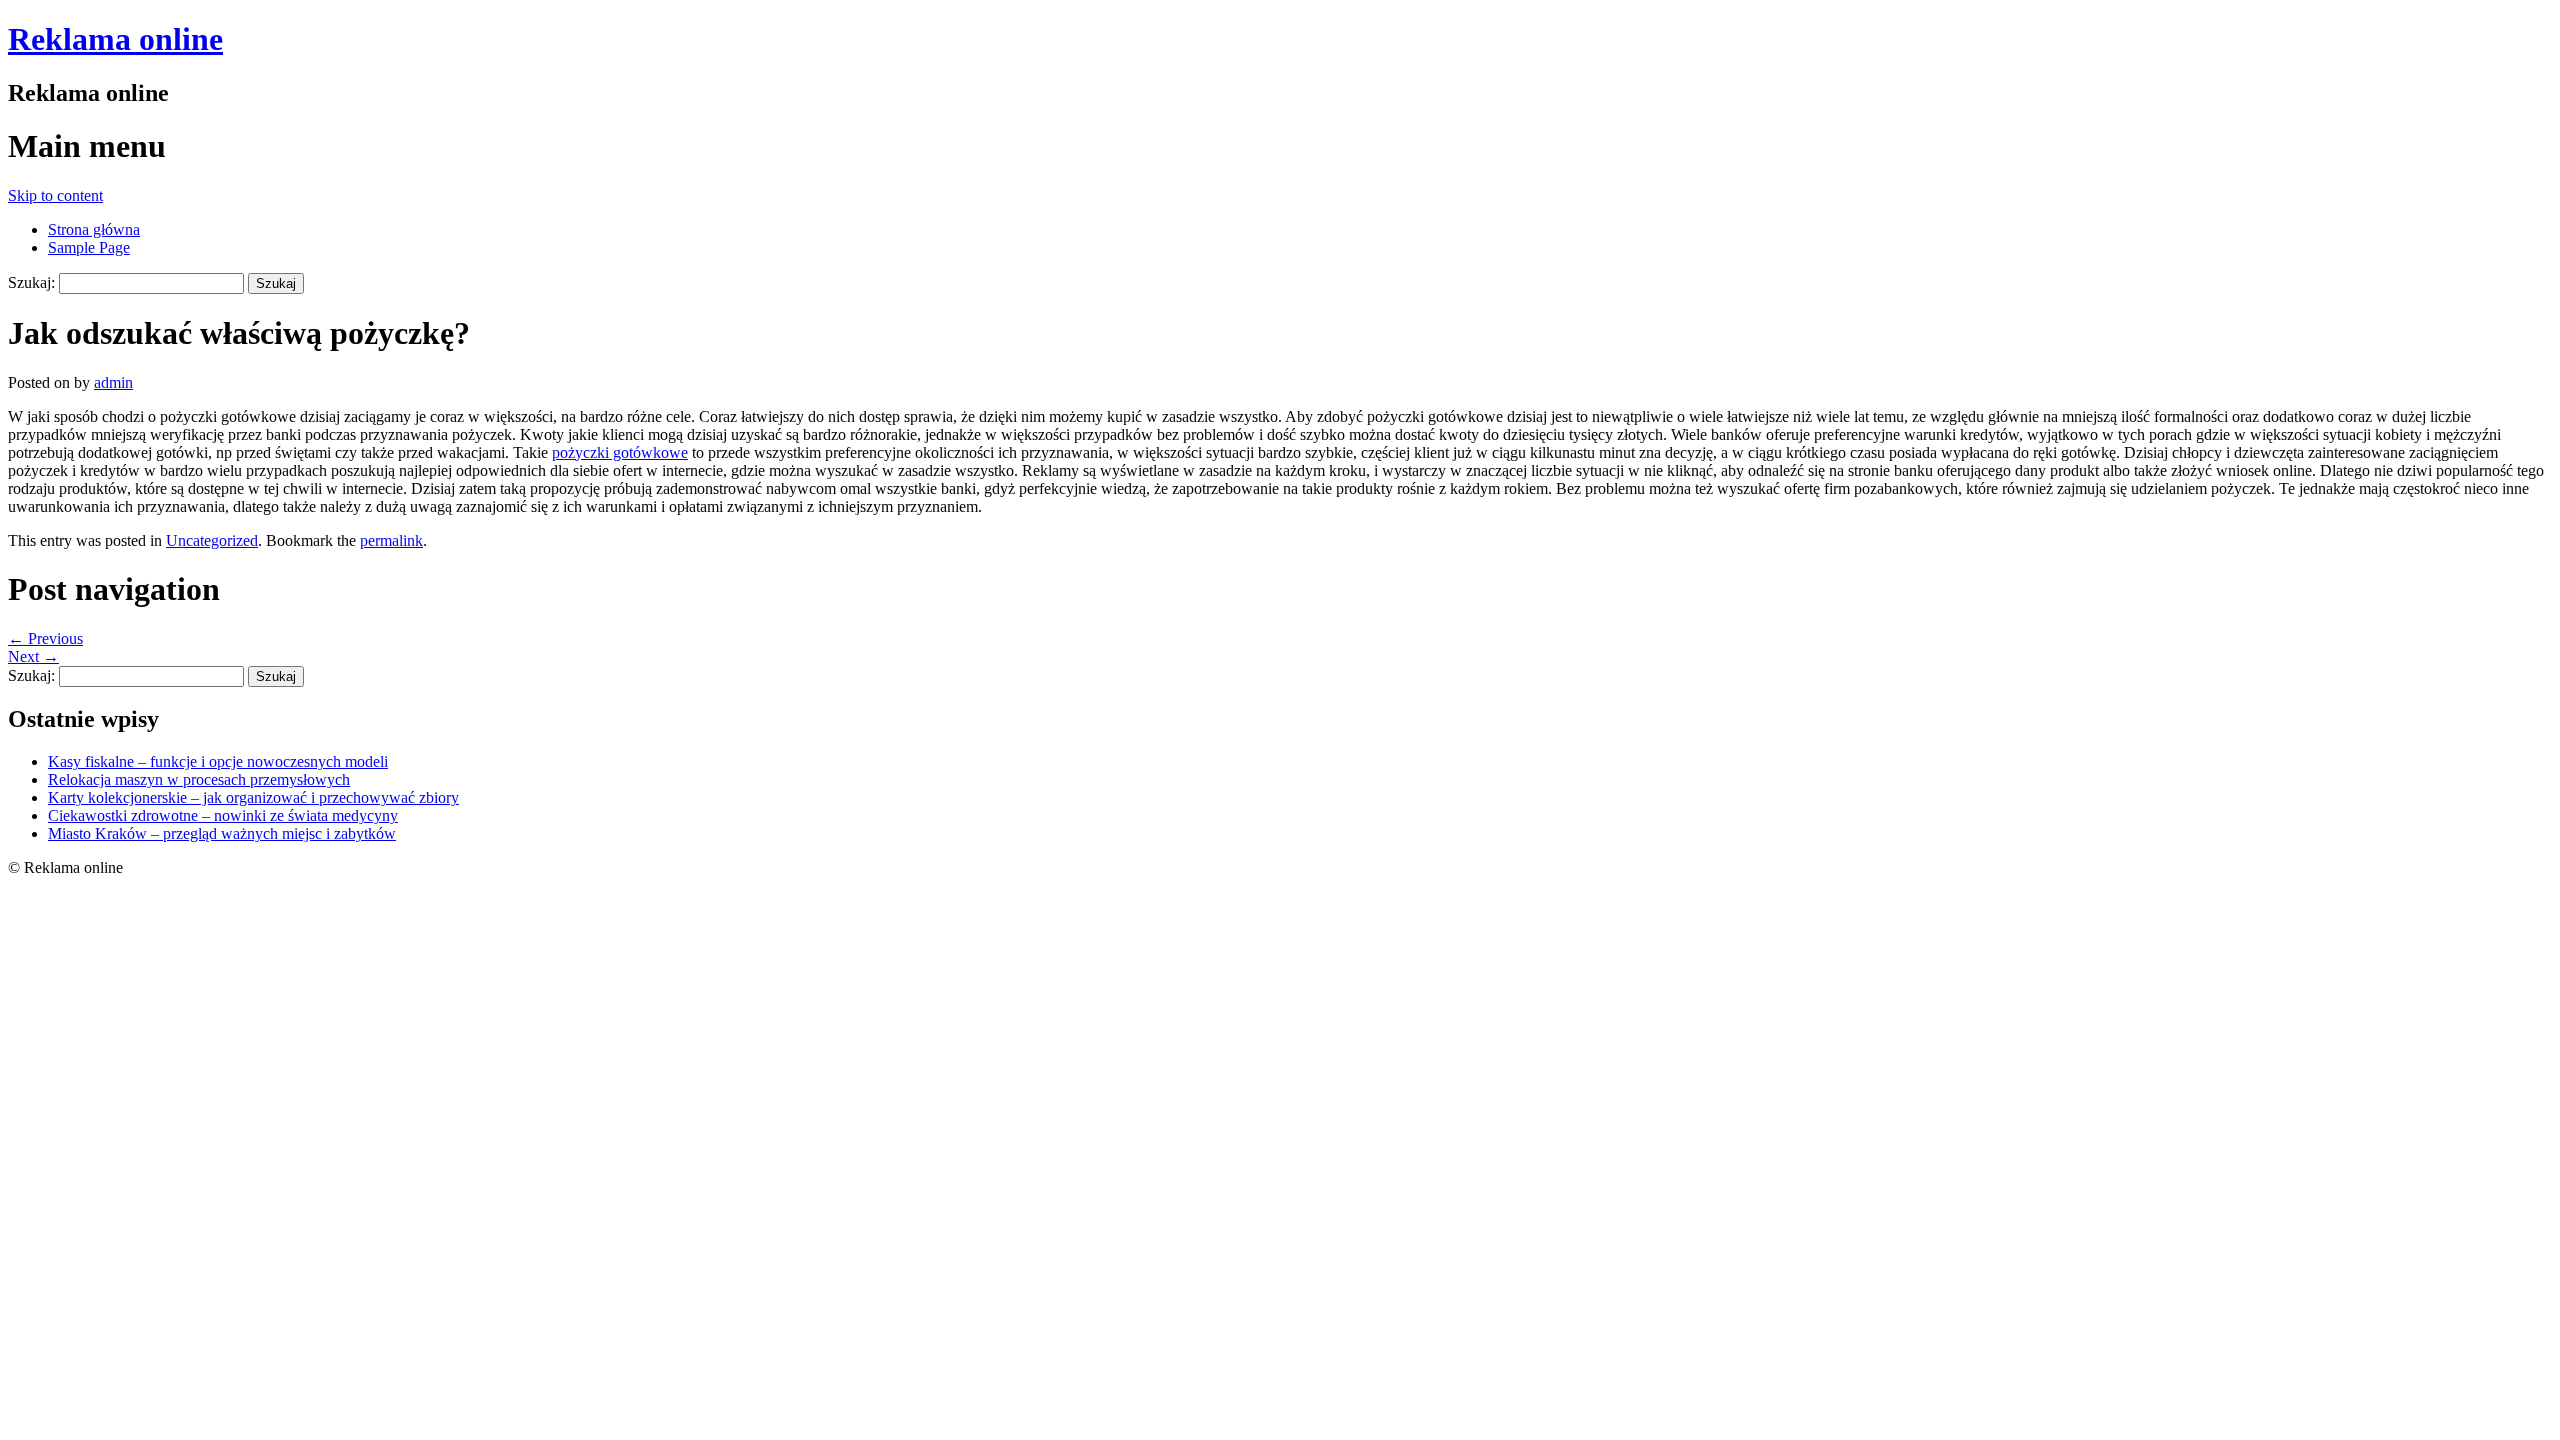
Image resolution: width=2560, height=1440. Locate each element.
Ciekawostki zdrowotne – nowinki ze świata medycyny (223, 815)
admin (113, 382)
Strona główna (94, 229)
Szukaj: (31, 282)
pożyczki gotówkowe (620, 452)
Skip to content (55, 195)
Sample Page (89, 247)
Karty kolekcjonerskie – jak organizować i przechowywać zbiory (253, 797)
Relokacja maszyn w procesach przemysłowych (199, 779)
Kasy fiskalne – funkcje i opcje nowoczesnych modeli (218, 761)
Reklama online (115, 39)
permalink (391, 540)
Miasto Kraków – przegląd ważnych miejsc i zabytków (222, 833)
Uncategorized (212, 540)
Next (33, 656)
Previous (45, 638)
